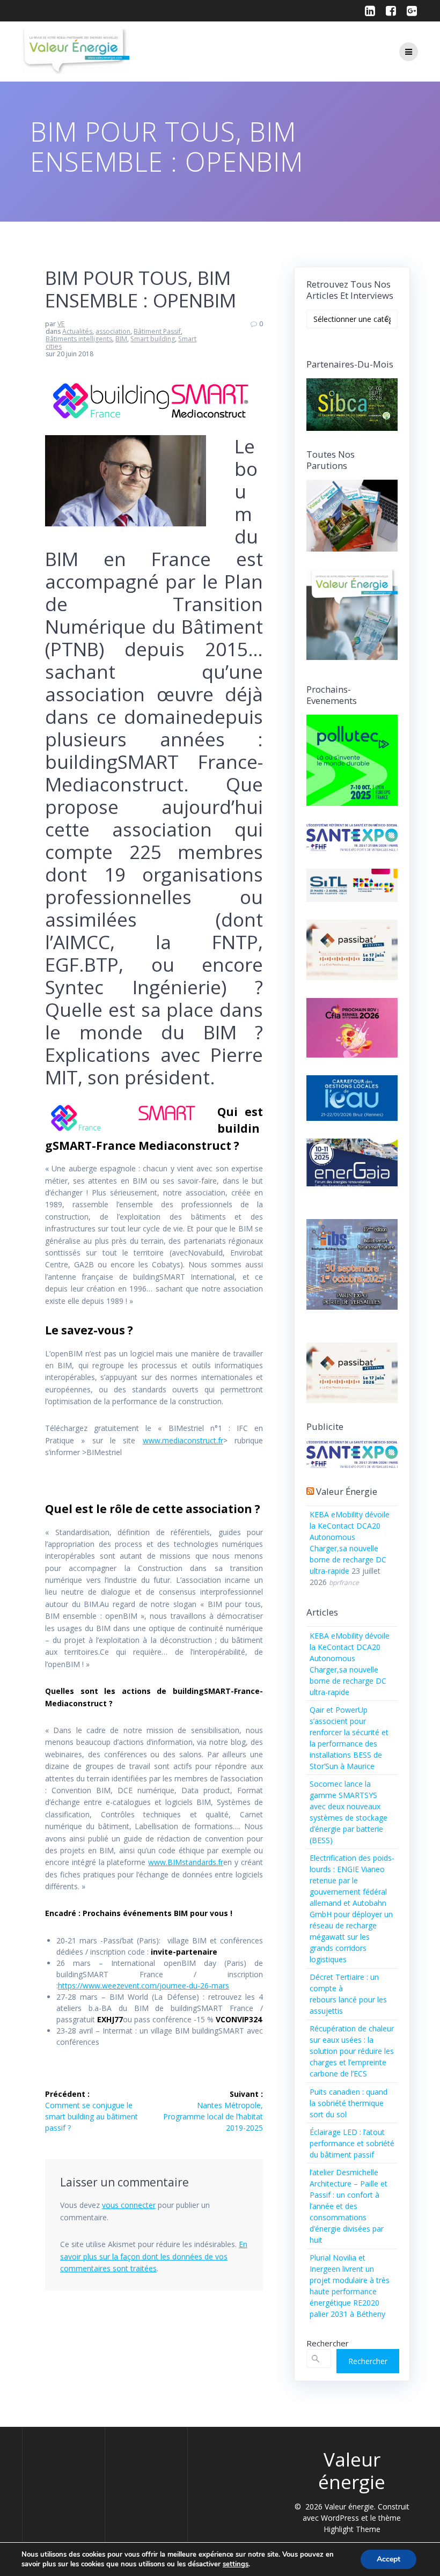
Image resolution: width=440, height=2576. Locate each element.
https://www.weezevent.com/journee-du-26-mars (144, 1986)
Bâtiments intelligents (79, 339)
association (113, 331)
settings (236, 2564)
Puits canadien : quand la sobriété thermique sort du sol (349, 2103)
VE (61, 324)
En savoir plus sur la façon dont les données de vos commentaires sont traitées (154, 2256)
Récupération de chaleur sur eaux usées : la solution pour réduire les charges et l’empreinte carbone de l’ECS (352, 2051)
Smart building (153, 339)
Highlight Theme (352, 2529)
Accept (388, 2559)
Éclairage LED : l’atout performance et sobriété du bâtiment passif (352, 2143)
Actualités (77, 331)
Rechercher (328, 2343)
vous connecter (129, 2205)
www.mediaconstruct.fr (183, 1440)
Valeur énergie (347, 1491)
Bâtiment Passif (157, 331)
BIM (121, 339)
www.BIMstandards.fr (186, 1862)
